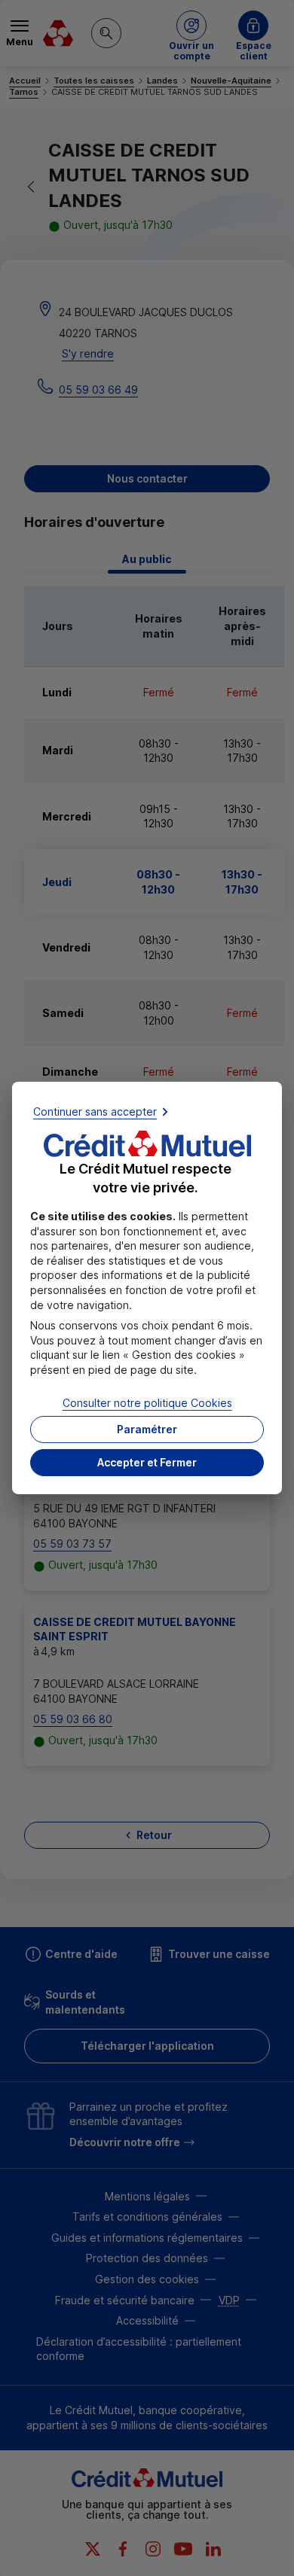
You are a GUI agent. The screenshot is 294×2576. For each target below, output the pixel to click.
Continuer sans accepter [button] (95, 1111)
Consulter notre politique (147, 1402)
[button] (147, 1463)
